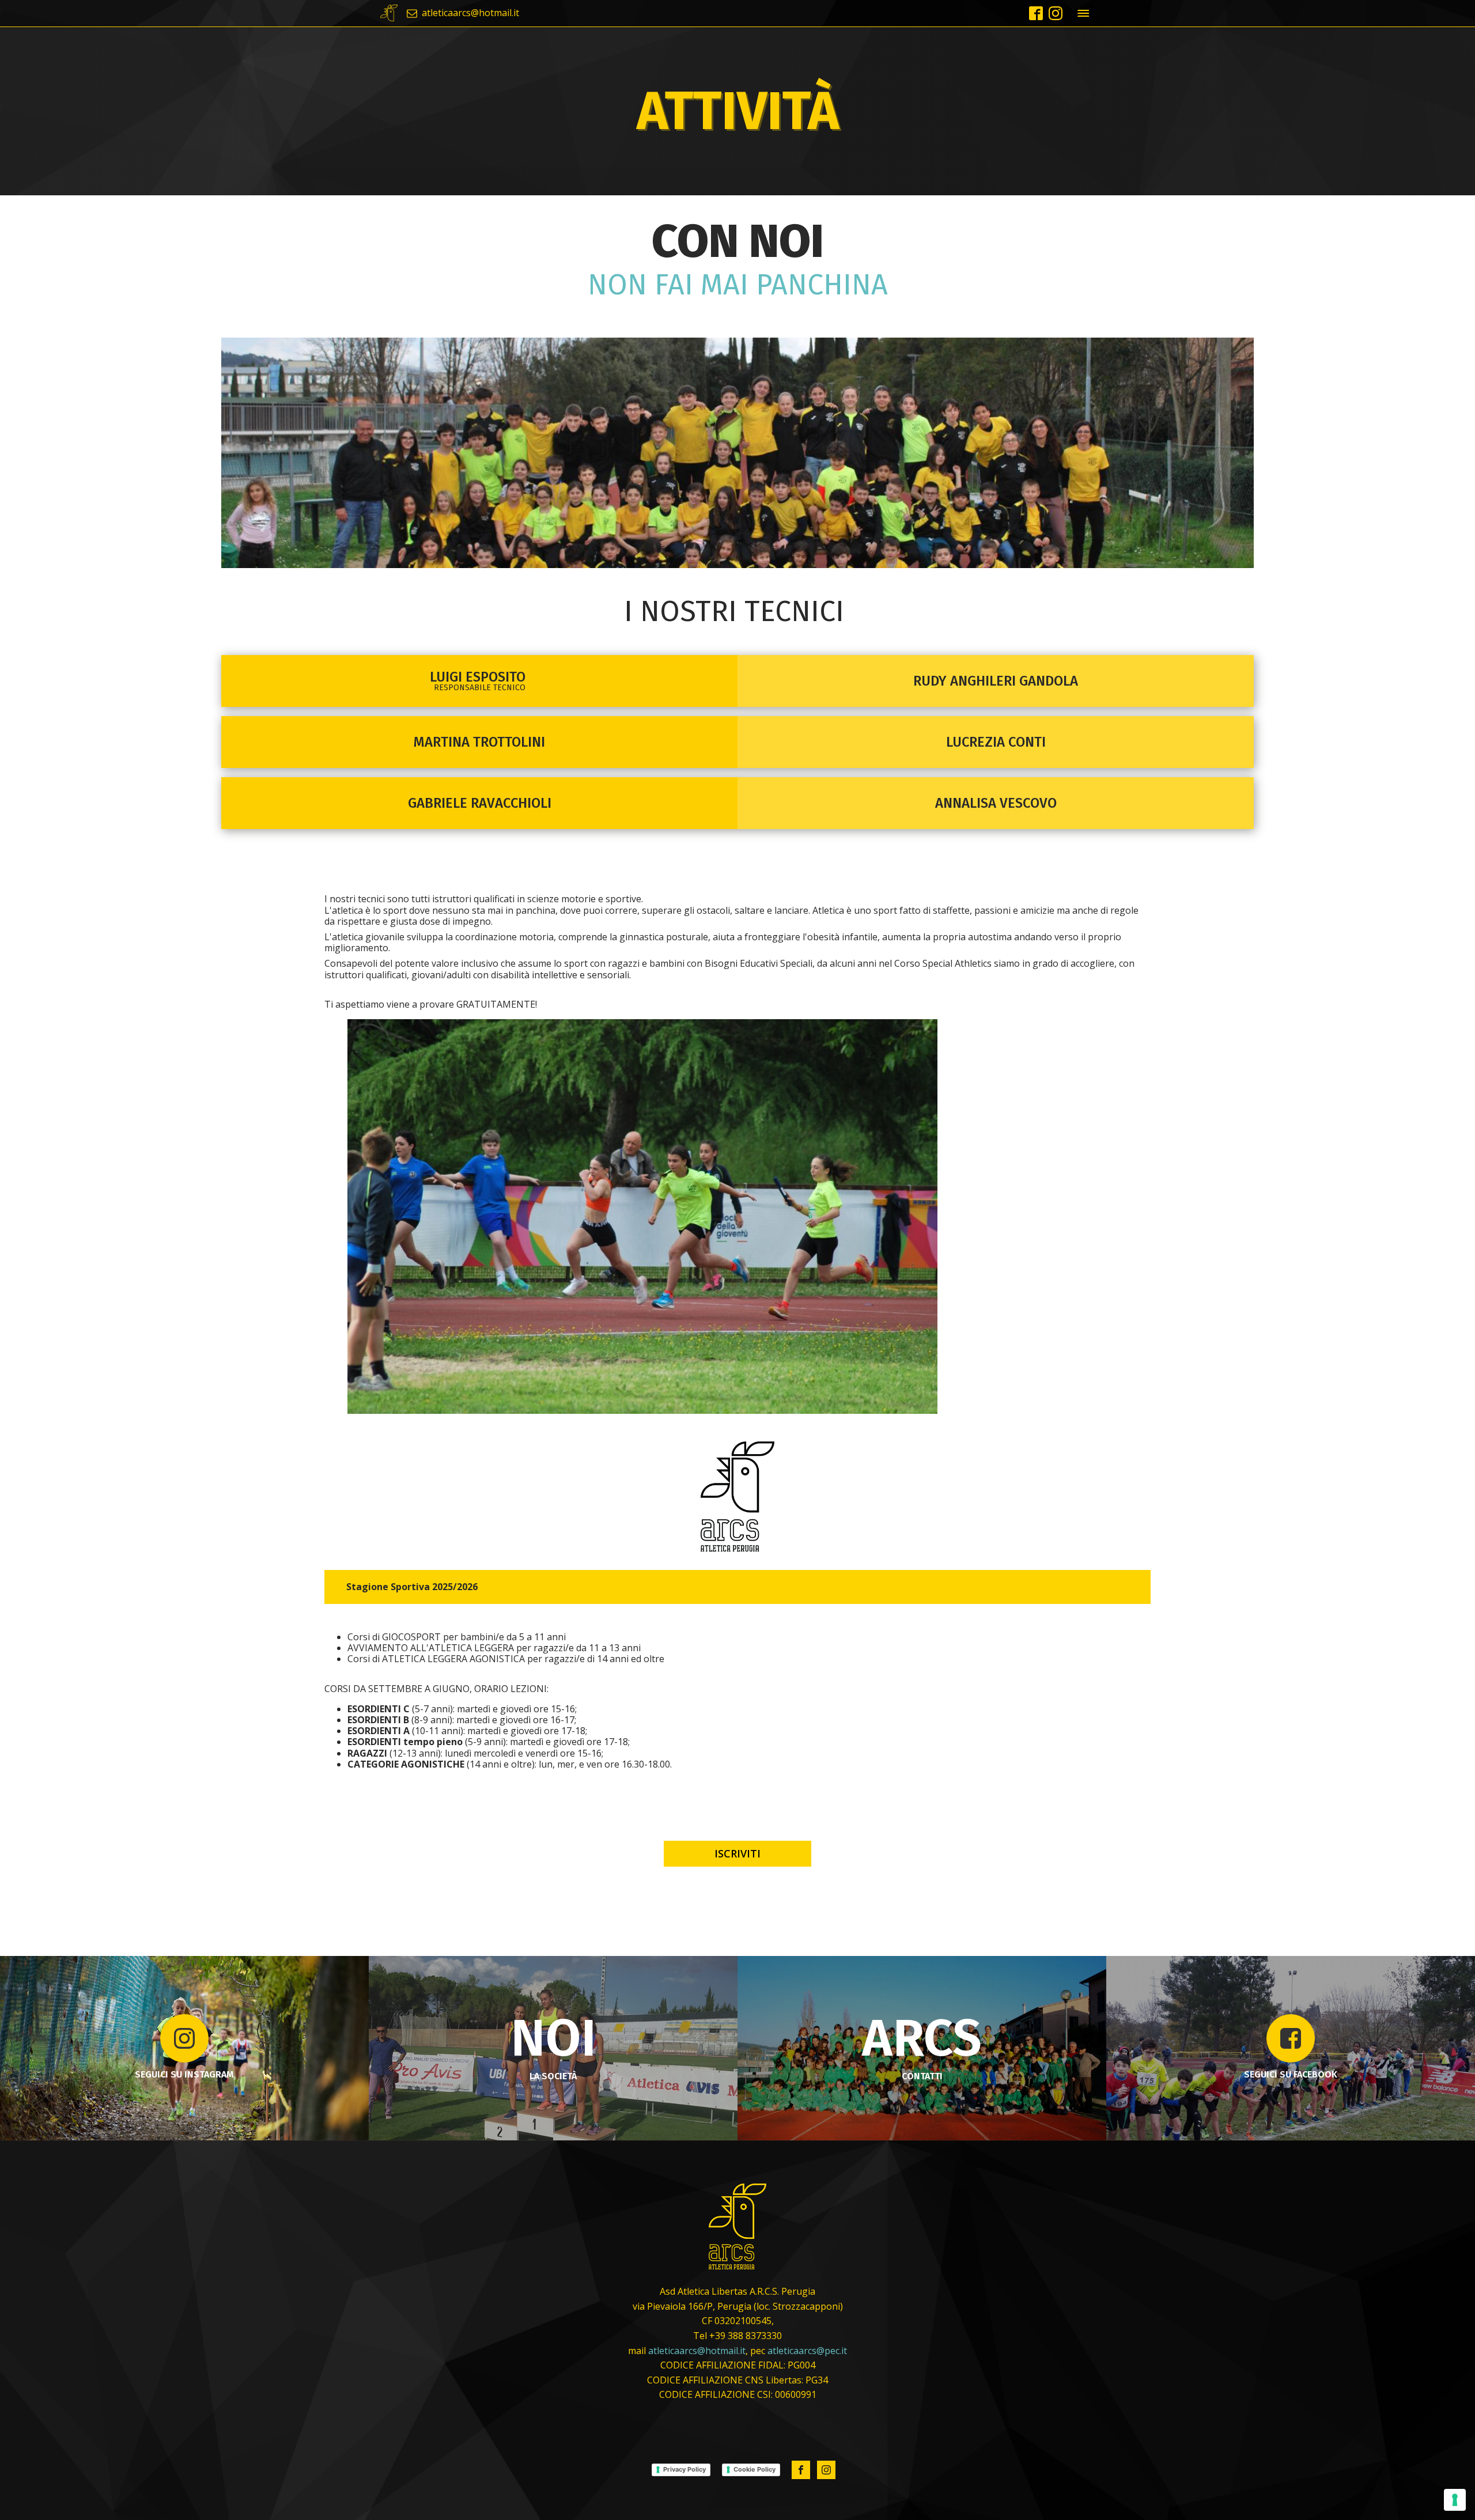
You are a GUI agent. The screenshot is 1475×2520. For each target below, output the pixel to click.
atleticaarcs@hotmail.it (697, 2351)
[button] (463, 13)
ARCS (922, 2038)
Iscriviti (737, 1853)
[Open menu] (1083, 13)
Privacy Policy (684, 2469)
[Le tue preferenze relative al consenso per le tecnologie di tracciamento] (1455, 2500)
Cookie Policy (754, 2469)
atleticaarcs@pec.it (807, 2351)
